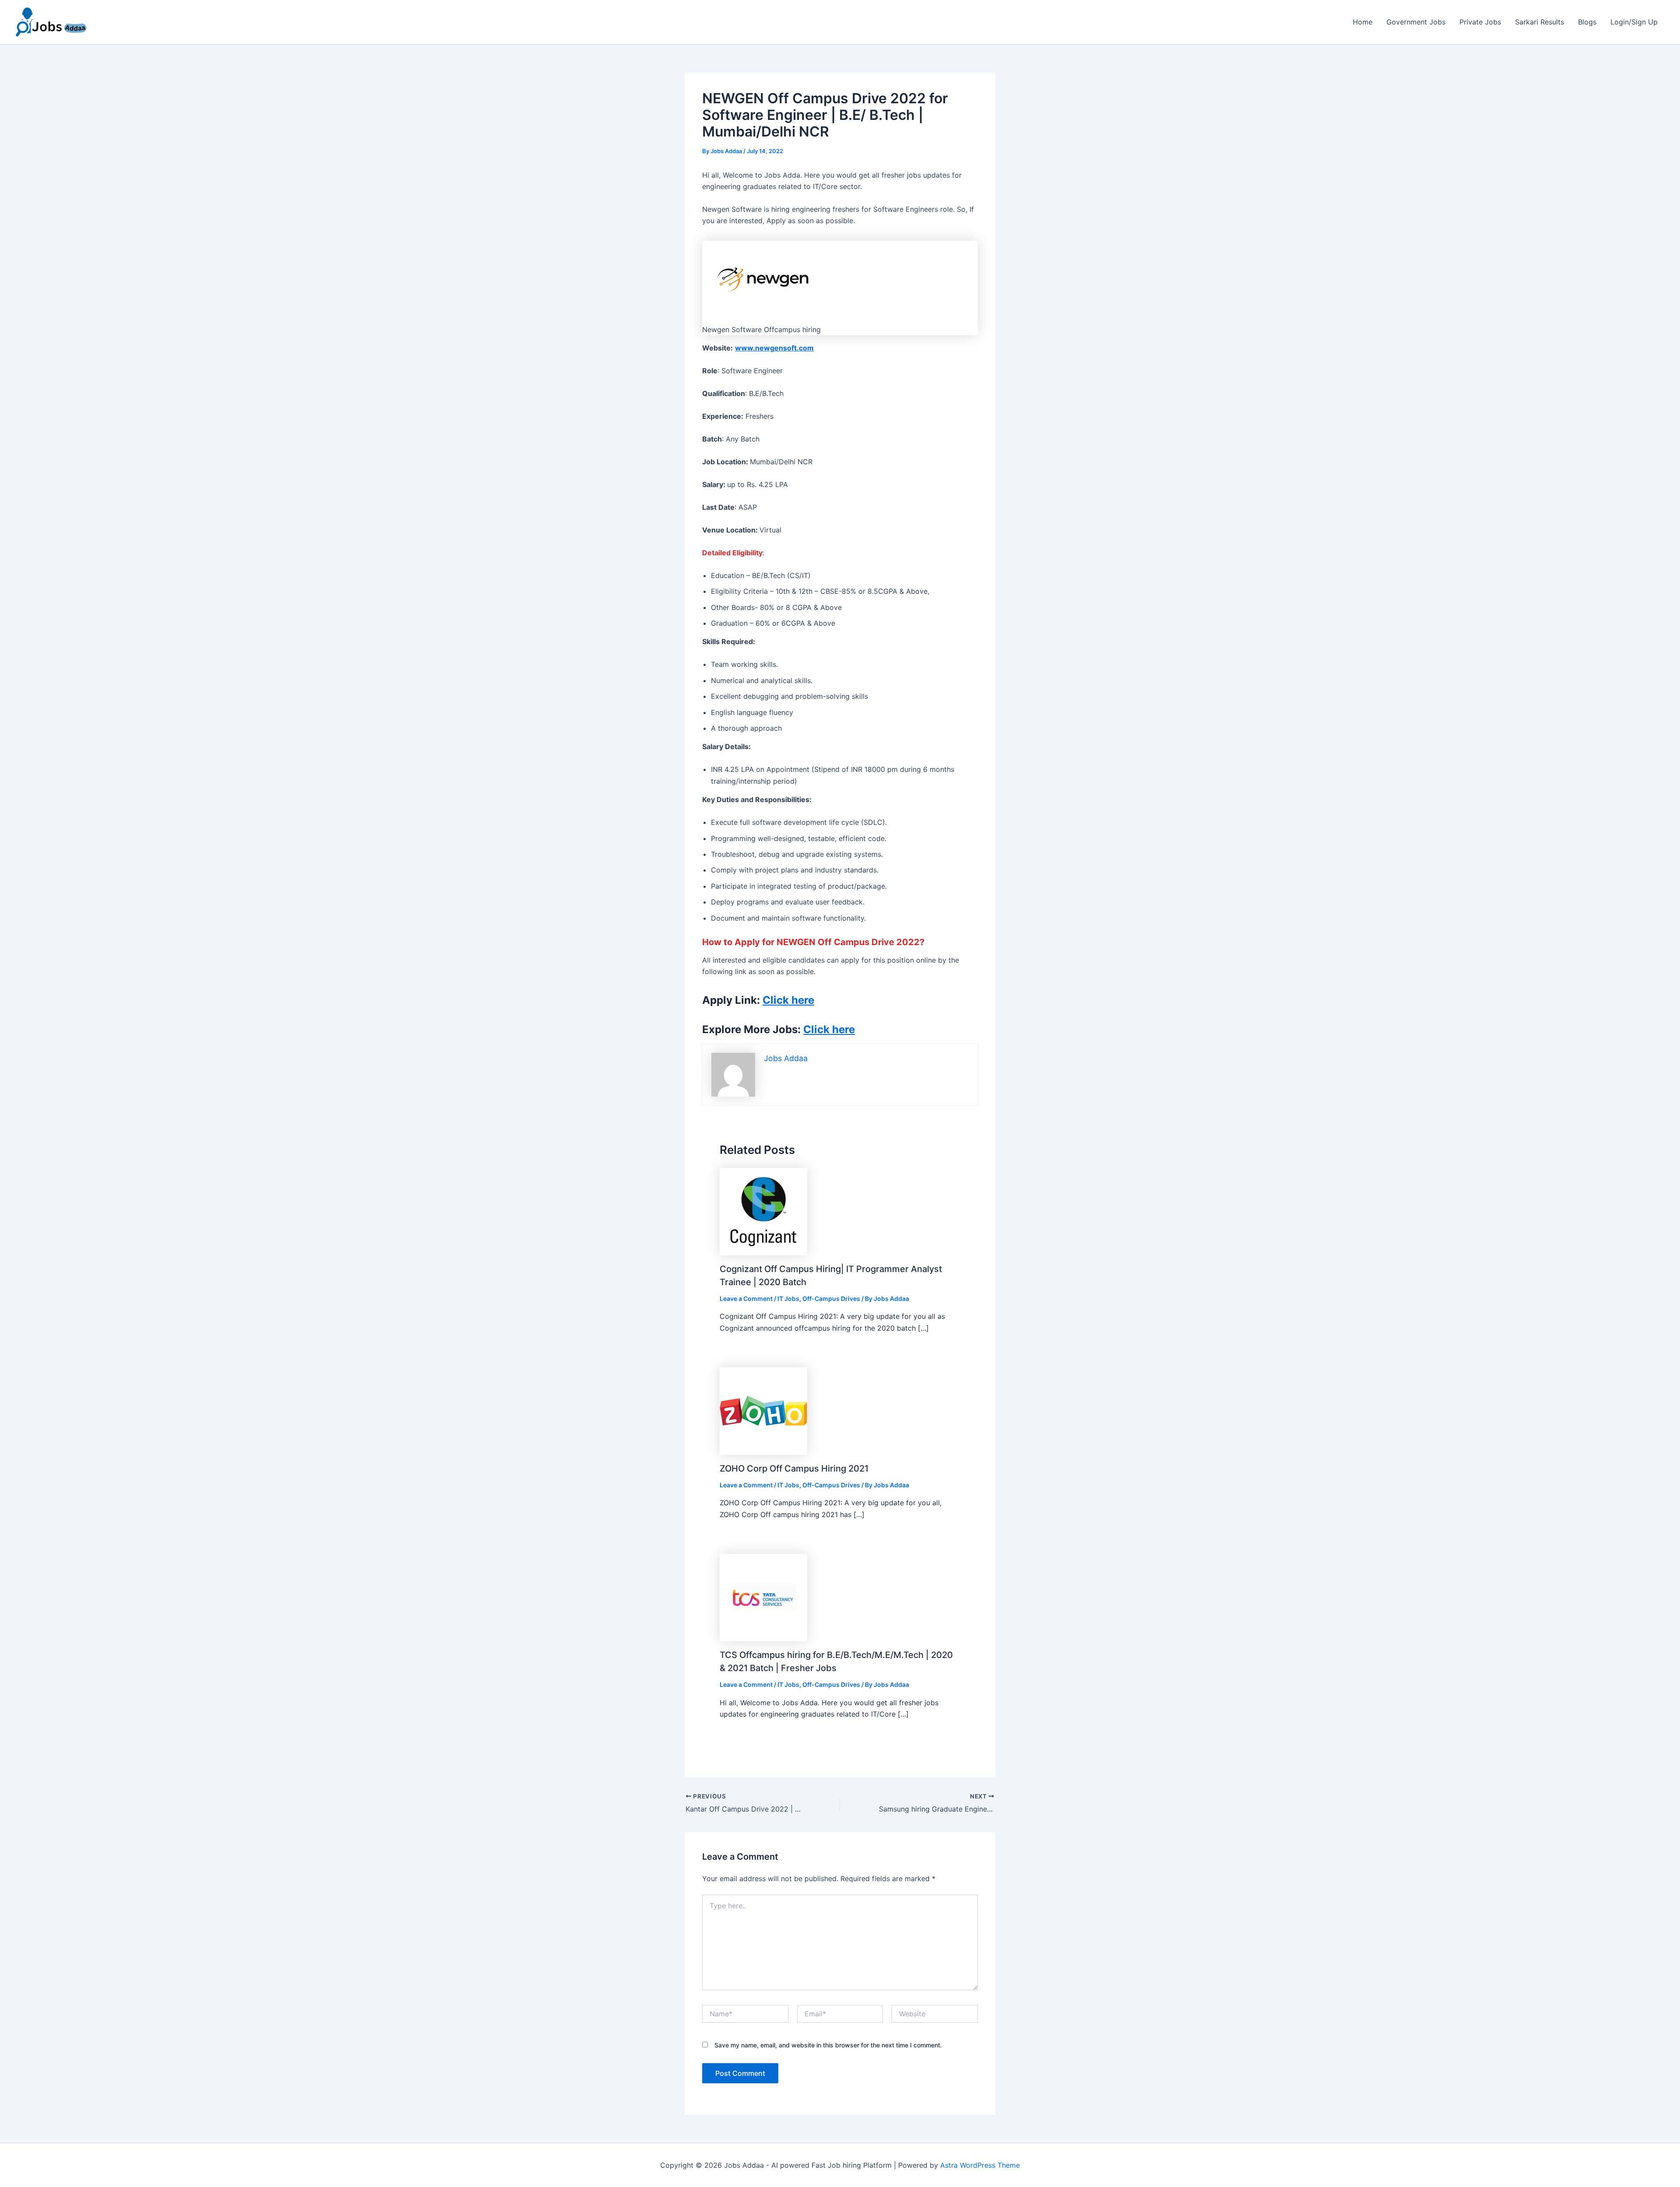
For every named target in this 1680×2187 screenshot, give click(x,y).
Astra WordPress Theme (980, 2165)
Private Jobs (1480, 22)
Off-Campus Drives (831, 1299)
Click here (829, 1029)
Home (1363, 22)
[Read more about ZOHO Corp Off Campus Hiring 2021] (763, 1410)
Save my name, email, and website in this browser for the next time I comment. (828, 2045)
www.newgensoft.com (774, 348)
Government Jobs (1416, 22)
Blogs (1587, 22)
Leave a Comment (746, 1299)
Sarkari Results (1540, 22)
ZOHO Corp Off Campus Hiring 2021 (794, 1469)
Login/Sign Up (1634, 22)
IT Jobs (788, 1299)
